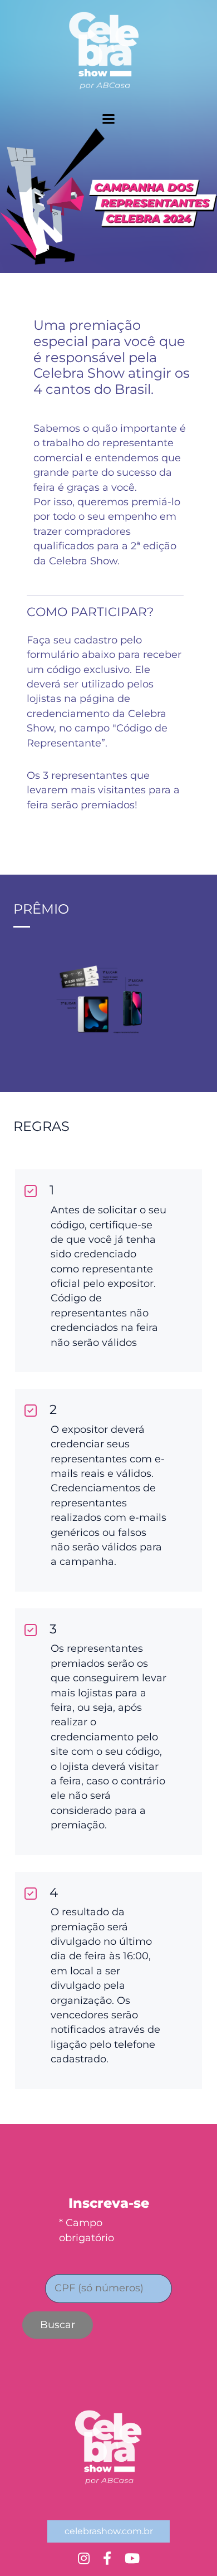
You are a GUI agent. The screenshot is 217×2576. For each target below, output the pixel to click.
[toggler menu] (108, 119)
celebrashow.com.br (109, 2531)
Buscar (58, 2325)
